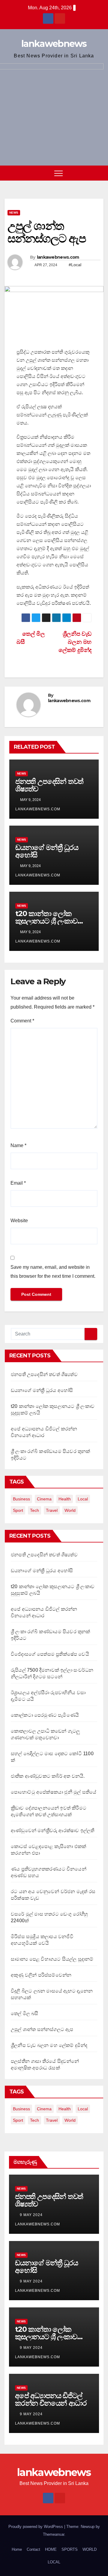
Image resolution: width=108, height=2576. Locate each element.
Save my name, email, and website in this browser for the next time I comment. (53, 1272)
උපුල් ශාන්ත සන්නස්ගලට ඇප (42, 2029)
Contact (33, 2549)
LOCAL (54, 2562)
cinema (44, 1499)
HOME (51, 2549)
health (65, 1499)
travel (52, 1510)
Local (83, 1499)
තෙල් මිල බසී (25, 2013)
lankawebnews (54, 44)
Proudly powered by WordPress (36, 2527)
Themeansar (54, 2534)
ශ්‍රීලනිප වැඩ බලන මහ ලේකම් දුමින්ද (49, 2045)
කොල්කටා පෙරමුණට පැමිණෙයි (45, 1715)
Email (18, 1183)
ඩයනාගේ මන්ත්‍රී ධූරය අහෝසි (47, 851)
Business (21, 1499)
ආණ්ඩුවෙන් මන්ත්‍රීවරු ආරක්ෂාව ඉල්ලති (52, 1830)
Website (19, 1221)
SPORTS (70, 2549)
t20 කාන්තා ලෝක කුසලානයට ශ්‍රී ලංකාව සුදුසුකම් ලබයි (46, 921)
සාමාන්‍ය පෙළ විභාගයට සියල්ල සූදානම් (52, 1959)
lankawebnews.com (58, 257)
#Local (75, 265)
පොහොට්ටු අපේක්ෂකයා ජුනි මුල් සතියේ (54, 1792)
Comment (22, 1021)
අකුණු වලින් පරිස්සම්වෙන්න (41, 1975)
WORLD (90, 2549)
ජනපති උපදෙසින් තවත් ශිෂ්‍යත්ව (49, 785)
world (70, 1510)
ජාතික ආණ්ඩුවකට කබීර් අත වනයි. (48, 1776)
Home (17, 2549)
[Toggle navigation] (58, 173)
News (14, 213)
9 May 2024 (32, 2215)
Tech (34, 1510)
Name (18, 1145)
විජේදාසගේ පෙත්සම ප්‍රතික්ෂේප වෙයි (50, 1654)
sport (18, 1510)
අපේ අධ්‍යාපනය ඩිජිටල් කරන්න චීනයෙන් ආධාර (51, 2399)
